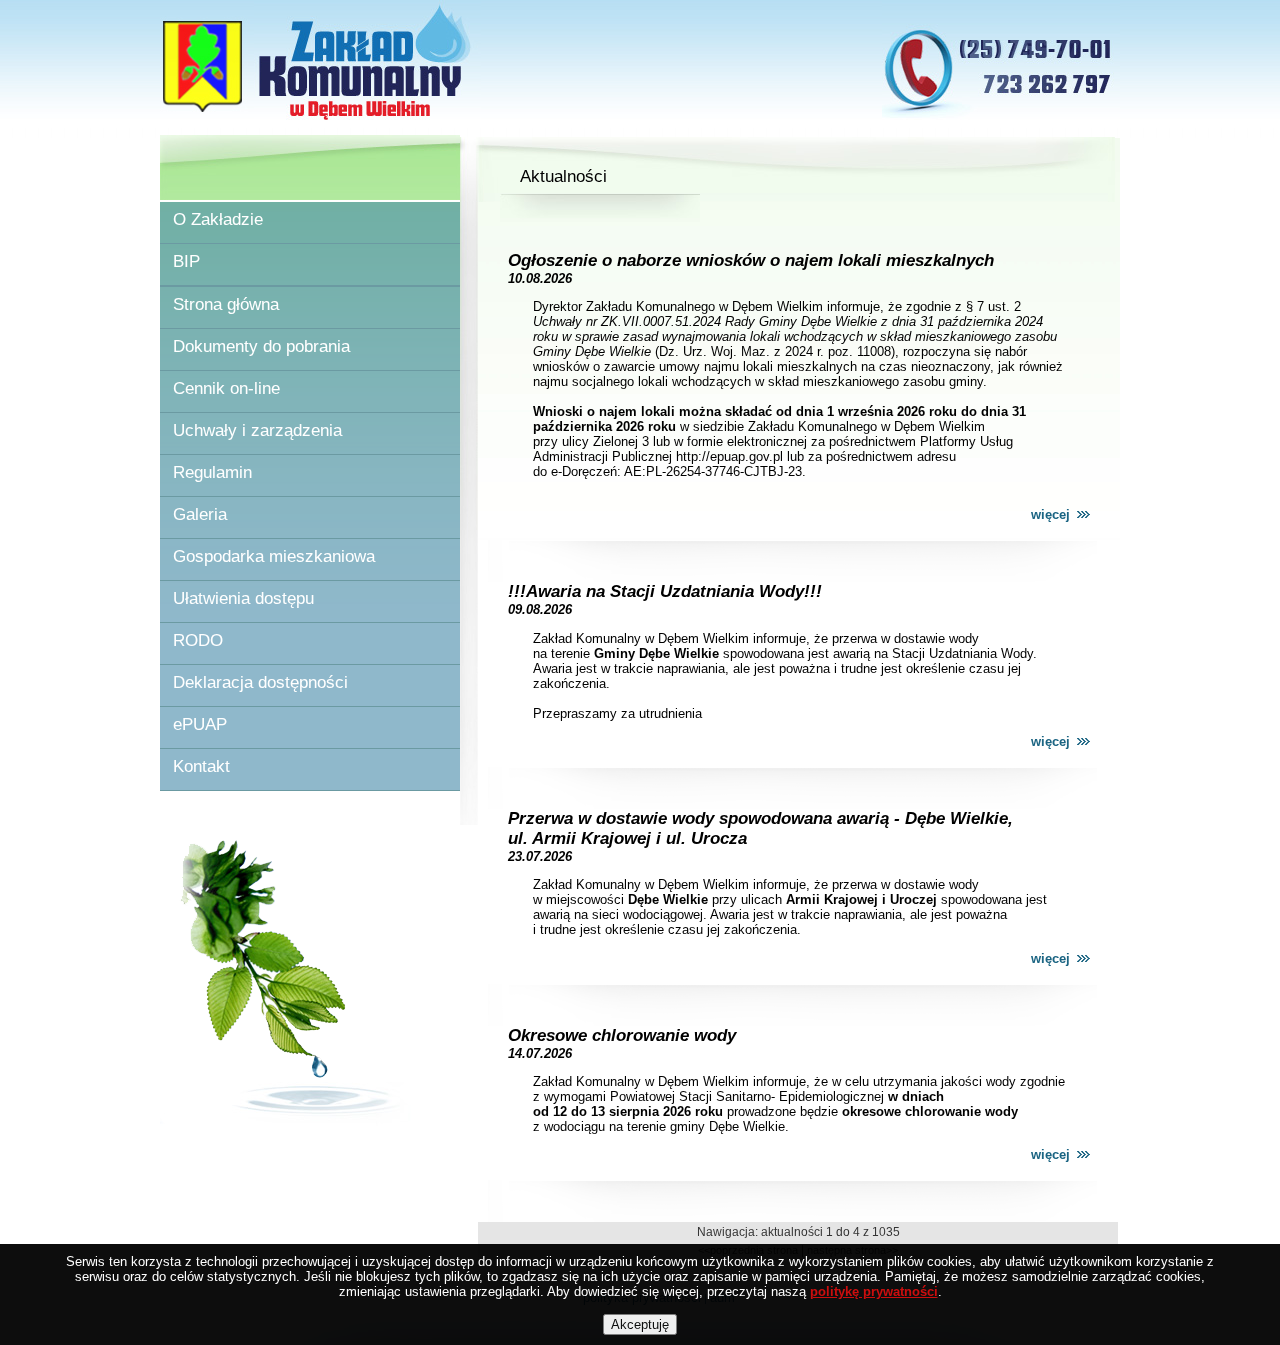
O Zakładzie (218, 219)
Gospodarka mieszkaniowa (274, 556)
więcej (1050, 514)
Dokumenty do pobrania (261, 346)
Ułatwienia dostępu (243, 598)
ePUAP (200, 724)
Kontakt (201, 766)
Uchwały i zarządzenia (257, 430)
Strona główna (226, 304)
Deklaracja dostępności (260, 682)
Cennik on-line (226, 388)
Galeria (200, 514)
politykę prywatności (874, 1291)
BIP (186, 261)
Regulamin (212, 472)
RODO (198, 640)
